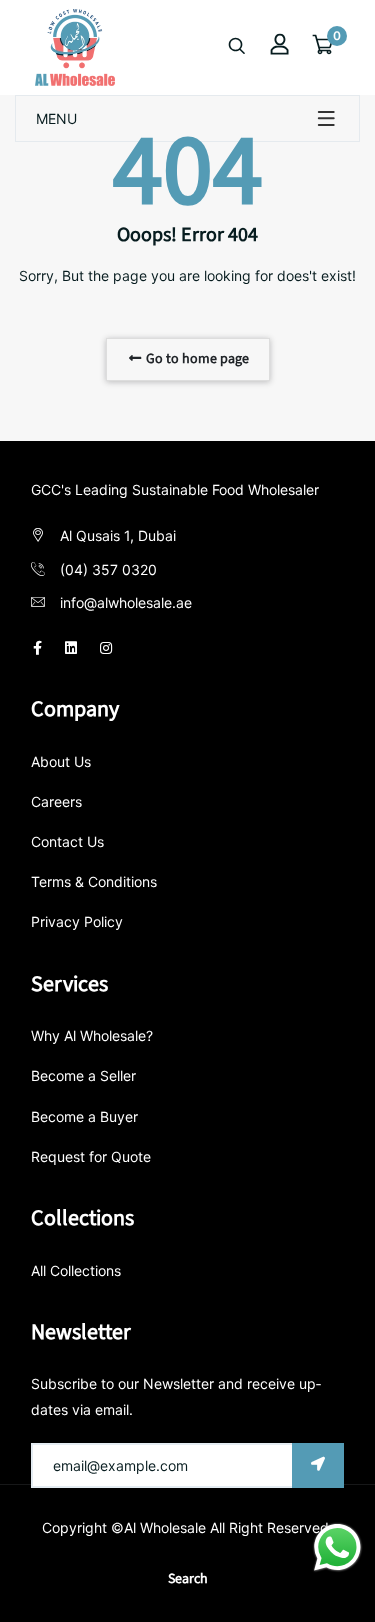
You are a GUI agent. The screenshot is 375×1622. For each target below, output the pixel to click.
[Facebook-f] (37, 647)
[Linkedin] (71, 647)
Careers (56, 801)
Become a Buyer (84, 1116)
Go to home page (196, 359)
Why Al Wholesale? (92, 1035)
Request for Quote (91, 1156)
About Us (61, 761)
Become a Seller (83, 1075)
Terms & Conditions (94, 881)
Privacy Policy (77, 921)
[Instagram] (106, 647)
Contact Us (67, 841)
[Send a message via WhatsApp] (337, 1547)
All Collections (76, 1270)
